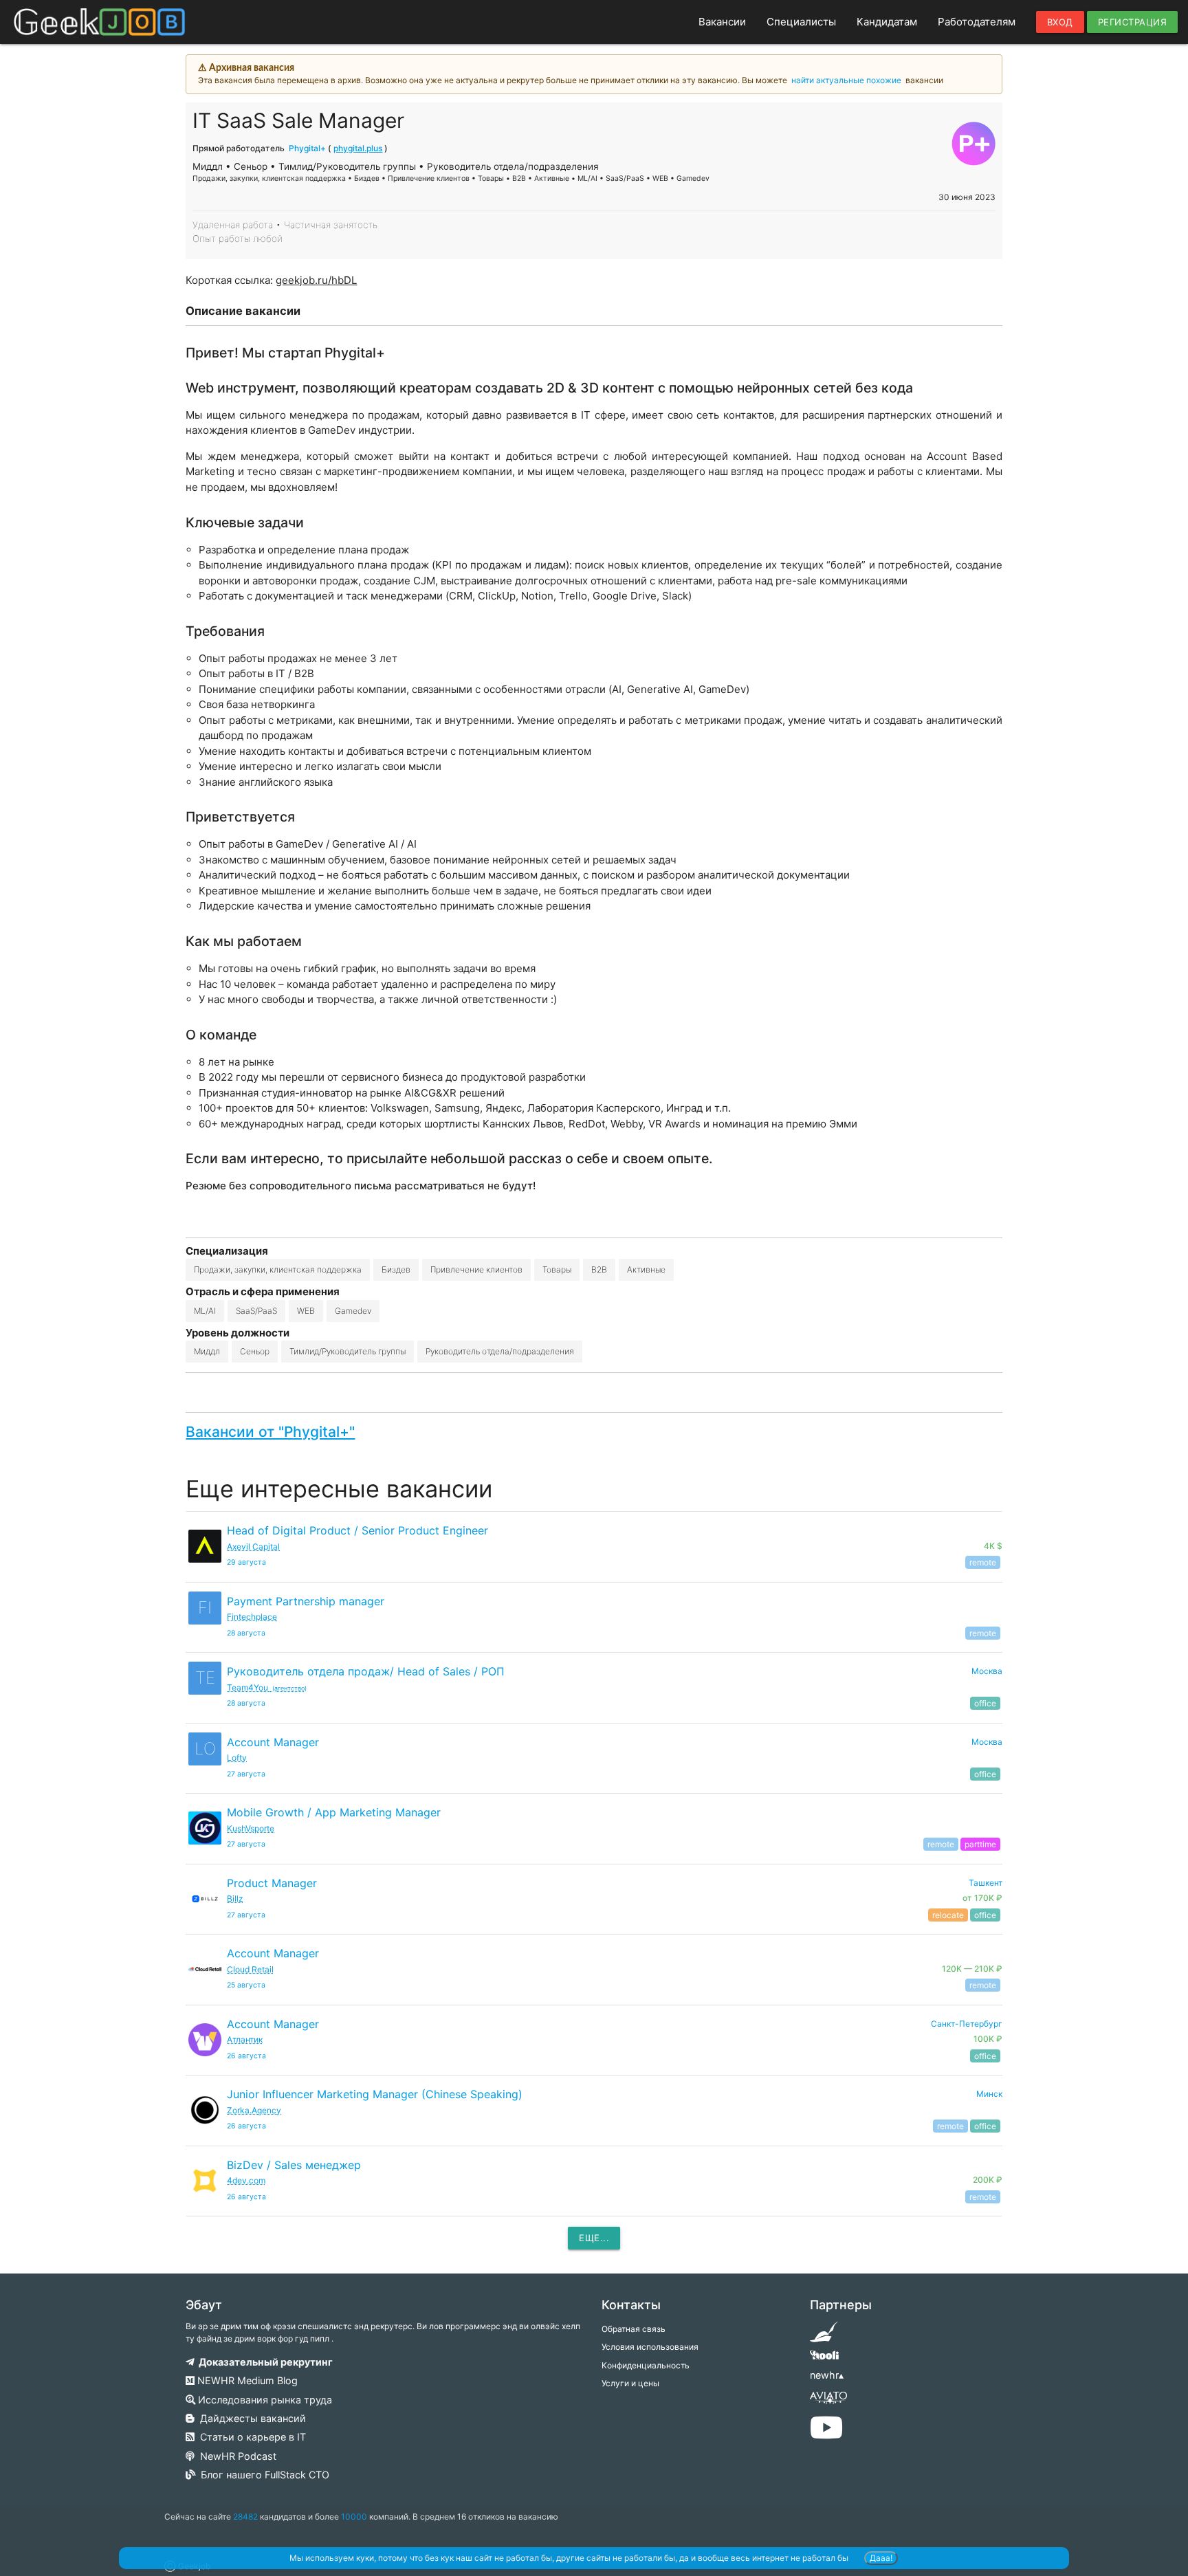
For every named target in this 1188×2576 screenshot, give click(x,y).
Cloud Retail (250, 1969)
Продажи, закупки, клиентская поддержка (278, 1269)
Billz (235, 1898)
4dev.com (246, 2180)
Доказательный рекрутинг (264, 2362)
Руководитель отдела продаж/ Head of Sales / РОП (366, 1671)
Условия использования (650, 2347)
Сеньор (255, 1351)
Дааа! (881, 2558)
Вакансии (722, 22)
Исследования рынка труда (264, 2400)
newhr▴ (827, 2375)
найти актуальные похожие (846, 80)
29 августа (246, 1562)
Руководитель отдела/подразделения (500, 1351)
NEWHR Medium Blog (246, 2380)
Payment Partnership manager (306, 1601)
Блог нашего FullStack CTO (262, 2475)
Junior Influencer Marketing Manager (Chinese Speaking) (375, 2094)
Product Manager (272, 1883)
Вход (1060, 22)
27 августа (246, 1774)
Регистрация (1133, 22)
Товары (557, 1269)
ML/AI (205, 1311)
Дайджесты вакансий (250, 2418)
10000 (354, 2517)
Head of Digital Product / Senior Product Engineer (357, 1530)
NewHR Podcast (235, 2456)
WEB (306, 1311)
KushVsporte (251, 1828)
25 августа (246, 1985)
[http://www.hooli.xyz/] (824, 2360)
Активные (646, 1269)
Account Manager (273, 1742)
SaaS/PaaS (256, 1311)
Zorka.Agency (254, 2110)
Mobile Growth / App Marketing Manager (334, 1812)
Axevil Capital (253, 1546)
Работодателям (977, 22)
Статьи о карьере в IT (250, 2437)
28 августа (246, 1633)
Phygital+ (307, 148)
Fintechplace (252, 1617)
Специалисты (801, 22)
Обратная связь (634, 2329)
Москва (987, 1671)
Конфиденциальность (646, 2365)
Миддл (207, 1351)
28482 (245, 2517)
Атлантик (245, 2039)
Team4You (267, 1687)
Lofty (237, 1758)
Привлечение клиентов (476, 1269)
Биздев (396, 1269)
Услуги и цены (630, 2383)
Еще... (594, 2238)
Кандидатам (887, 22)
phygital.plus (358, 148)
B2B (599, 1269)
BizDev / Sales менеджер (294, 2165)
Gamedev (353, 1311)
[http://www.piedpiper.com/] (824, 2336)
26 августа (246, 2056)
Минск (989, 2094)
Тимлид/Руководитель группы (348, 1351)
